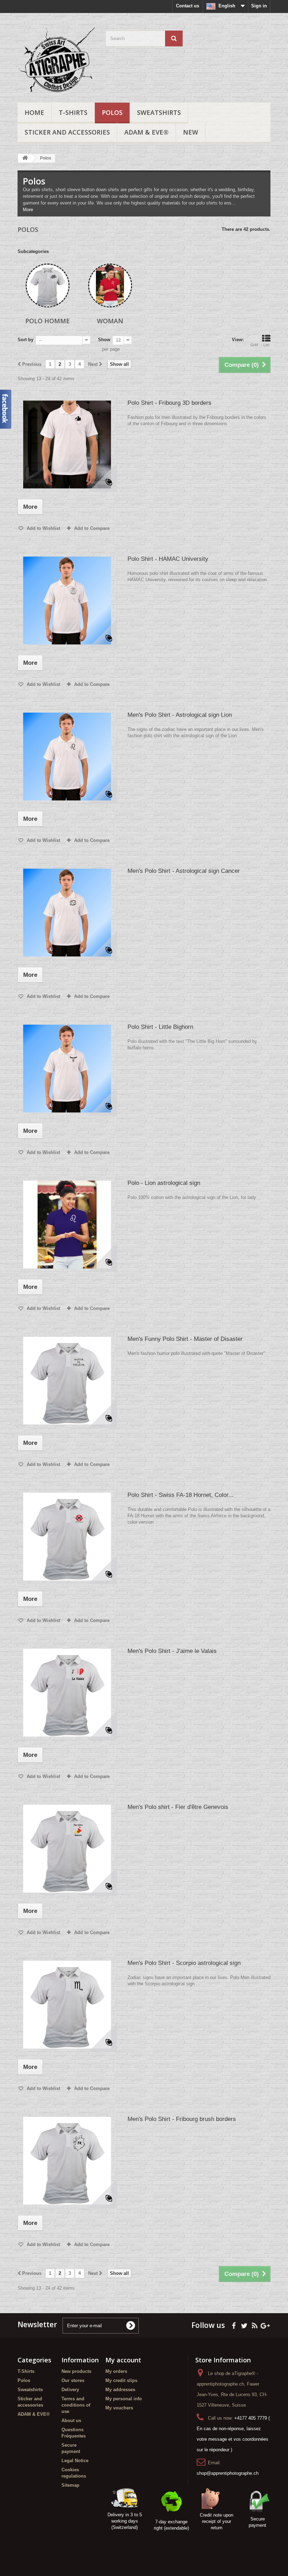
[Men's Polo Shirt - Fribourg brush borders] (67, 2161)
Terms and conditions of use (76, 2405)
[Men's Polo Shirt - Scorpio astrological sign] (67, 2005)
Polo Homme (48, 321)
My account (123, 2360)
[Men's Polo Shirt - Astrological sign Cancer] (67, 913)
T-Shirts (73, 112)
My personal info (124, 2399)
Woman (110, 321)
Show (104, 340)
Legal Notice (75, 2461)
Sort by (25, 340)
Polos (112, 112)
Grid (254, 345)
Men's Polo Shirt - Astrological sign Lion (180, 715)
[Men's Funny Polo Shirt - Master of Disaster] (67, 1381)
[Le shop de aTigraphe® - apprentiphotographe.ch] (56, 60)
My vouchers (119, 2408)
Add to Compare (92, 528)
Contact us (188, 6)
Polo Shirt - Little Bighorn (160, 1027)
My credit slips (121, 2380)
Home (34, 112)
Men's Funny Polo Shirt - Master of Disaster (185, 1339)
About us (71, 2421)
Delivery (70, 2390)
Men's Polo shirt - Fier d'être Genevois (178, 1807)
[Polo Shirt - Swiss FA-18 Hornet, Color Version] (67, 1537)
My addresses (120, 2390)
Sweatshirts (159, 112)
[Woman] (110, 285)
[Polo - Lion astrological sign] (67, 1225)
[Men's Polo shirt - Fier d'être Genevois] (67, 1849)
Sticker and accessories (67, 132)
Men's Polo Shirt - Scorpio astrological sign (184, 1963)
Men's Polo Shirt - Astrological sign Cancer (184, 871)
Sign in (259, 6)
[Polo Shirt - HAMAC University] (67, 601)
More (28, 210)
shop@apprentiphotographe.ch (228, 2473)
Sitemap (70, 2485)
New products (76, 2371)
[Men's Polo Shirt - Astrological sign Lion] (67, 757)
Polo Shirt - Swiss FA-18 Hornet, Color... (181, 1495)
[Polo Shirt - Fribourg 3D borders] (67, 445)
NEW (191, 132)
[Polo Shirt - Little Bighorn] (67, 1069)
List (266, 345)
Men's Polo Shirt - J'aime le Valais (172, 1651)
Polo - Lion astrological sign (164, 1183)
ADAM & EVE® (146, 132)
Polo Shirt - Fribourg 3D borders (169, 403)
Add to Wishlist (43, 528)
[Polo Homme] (48, 285)
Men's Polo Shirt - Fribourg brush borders (182, 2119)
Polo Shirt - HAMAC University (168, 559)
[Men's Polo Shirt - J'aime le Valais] (67, 1693)
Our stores (73, 2380)
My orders (116, 2371)
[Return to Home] (25, 158)
